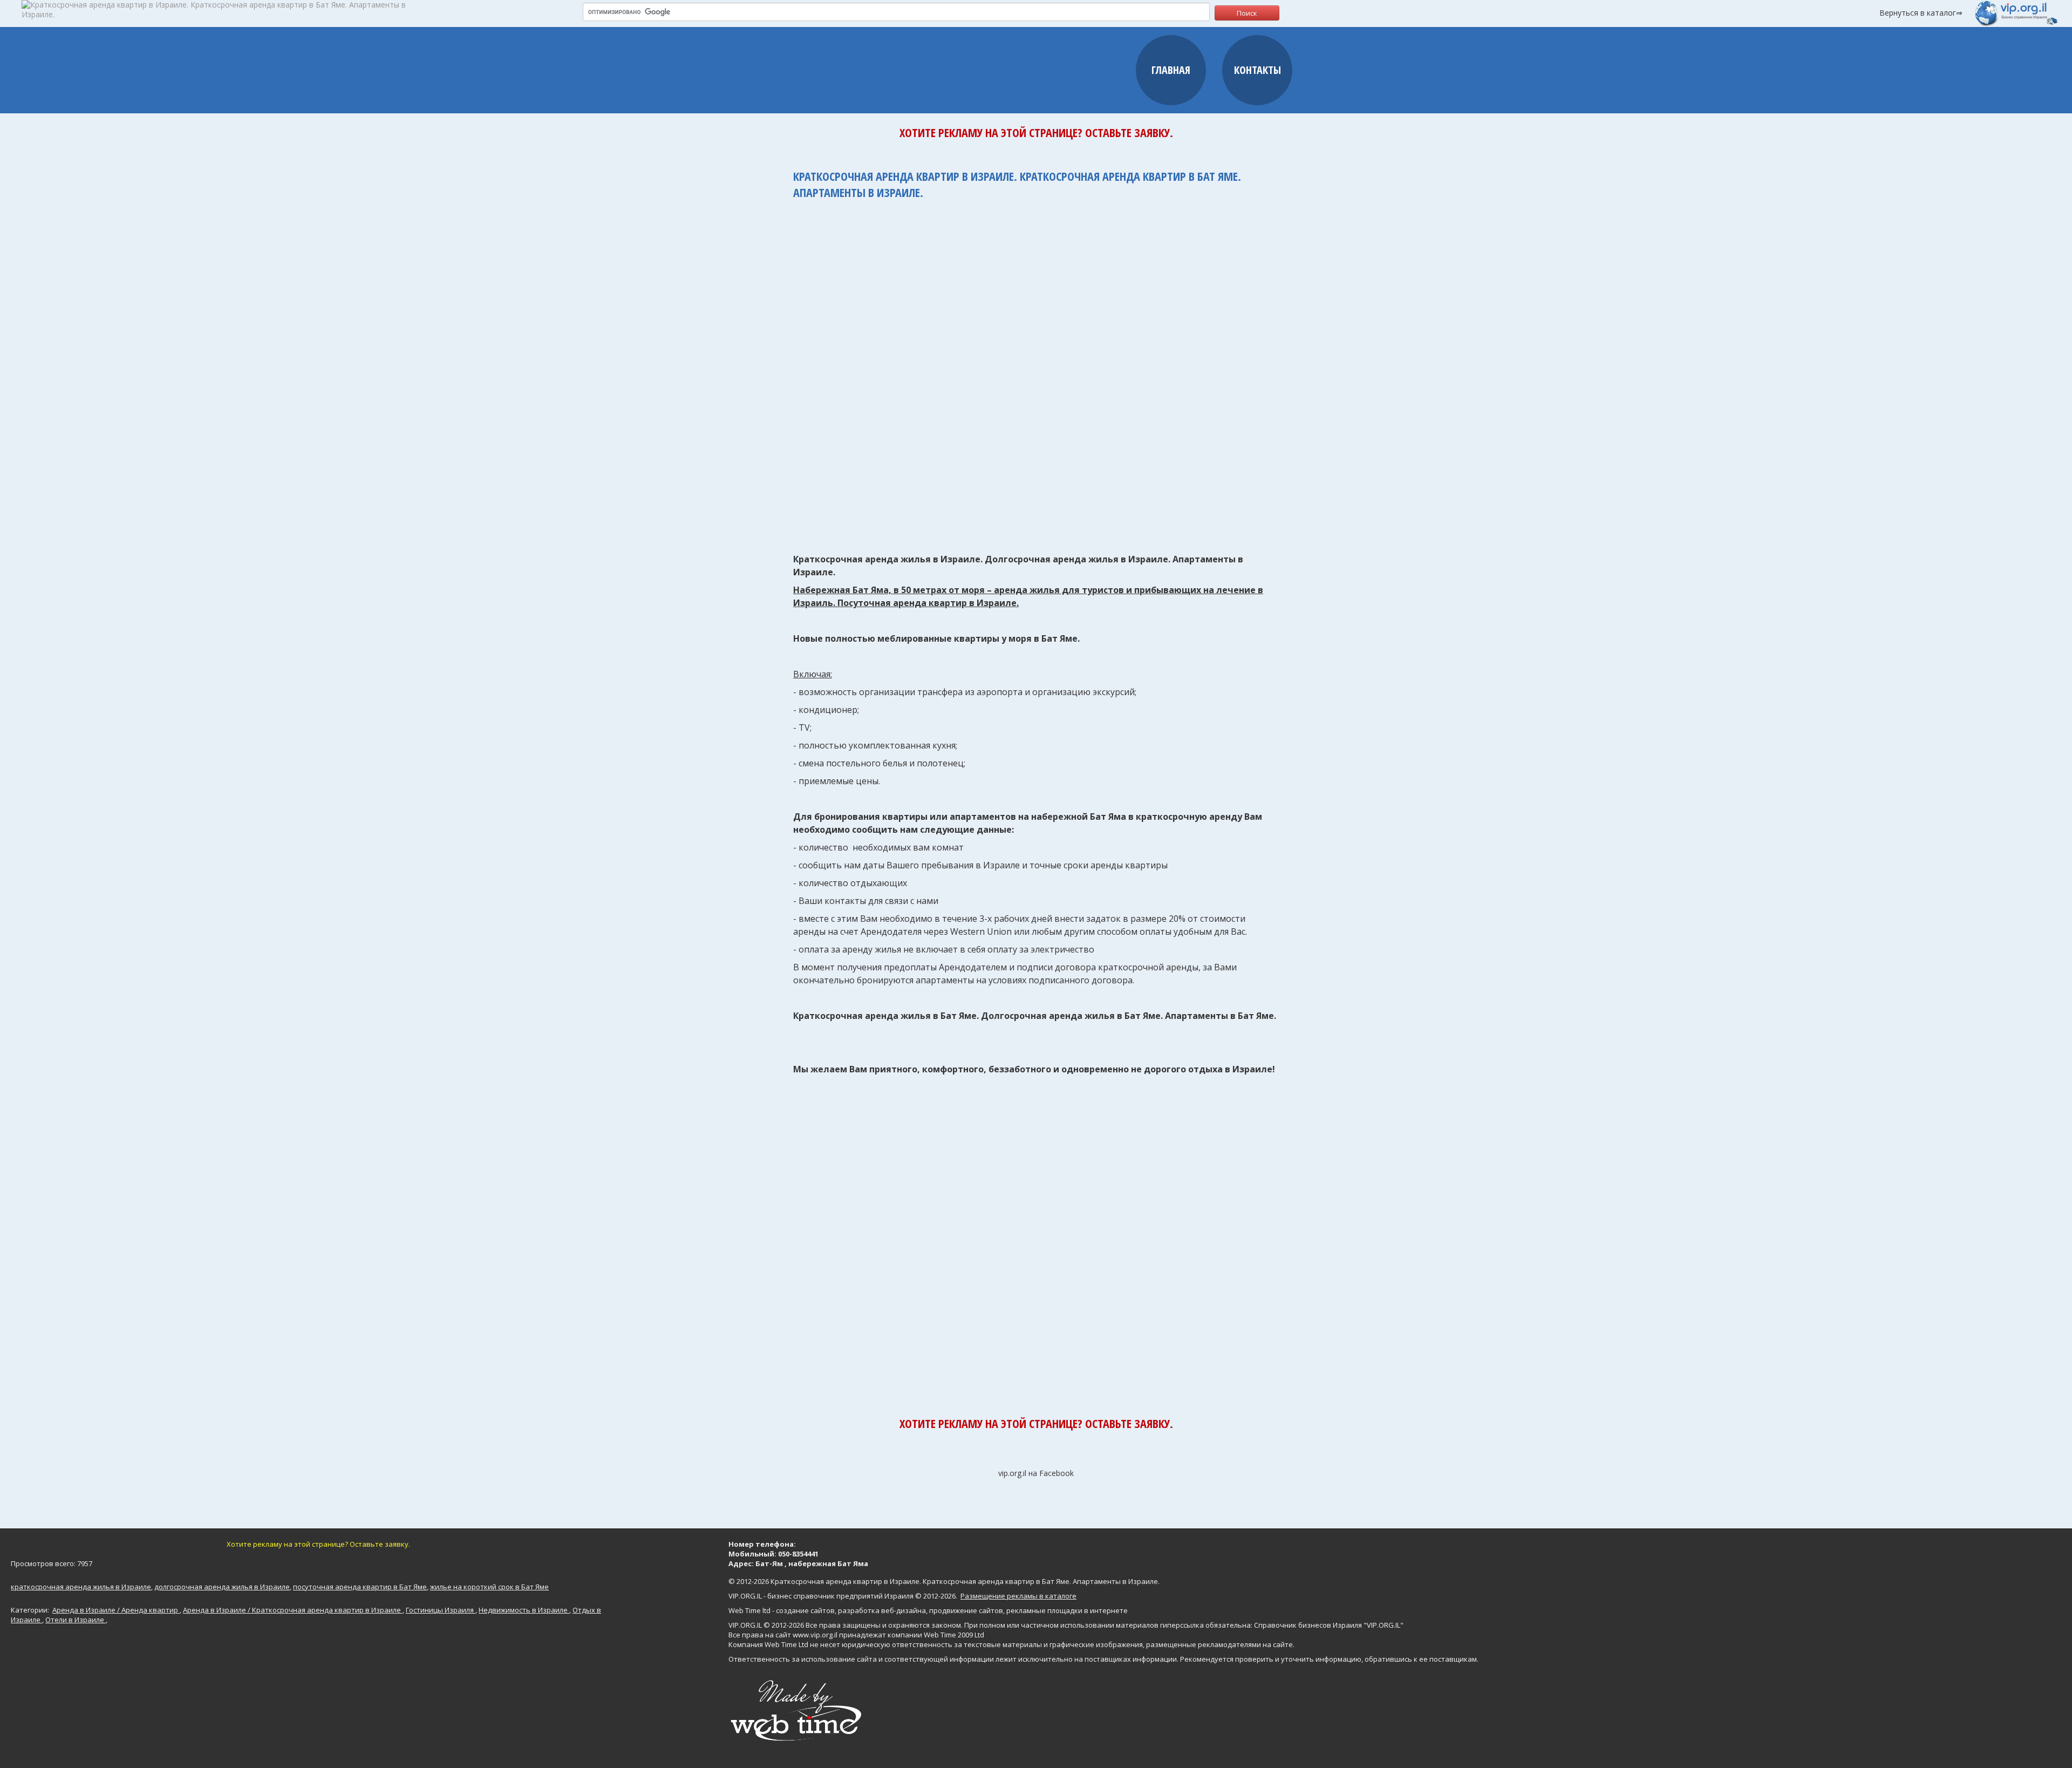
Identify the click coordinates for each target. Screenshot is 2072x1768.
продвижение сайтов (966, 1610)
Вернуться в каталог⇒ (1921, 13)
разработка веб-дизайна (882, 1610)
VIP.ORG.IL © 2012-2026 (766, 1625)
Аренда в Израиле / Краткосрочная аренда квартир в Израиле (293, 1610)
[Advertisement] (1036, 371)
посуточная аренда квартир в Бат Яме (360, 1587)
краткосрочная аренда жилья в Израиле (81, 1587)
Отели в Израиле (76, 1620)
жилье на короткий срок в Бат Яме (489, 1587)
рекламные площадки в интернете (1067, 1610)
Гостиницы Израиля (441, 1610)
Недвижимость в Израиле (524, 1610)
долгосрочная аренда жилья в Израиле (222, 1587)
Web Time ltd (749, 1610)
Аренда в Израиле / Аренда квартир (116, 1610)
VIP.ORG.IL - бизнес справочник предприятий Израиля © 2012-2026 (842, 1596)
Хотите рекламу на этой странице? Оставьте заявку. (1036, 132)
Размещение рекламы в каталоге (1018, 1596)
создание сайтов (805, 1610)
